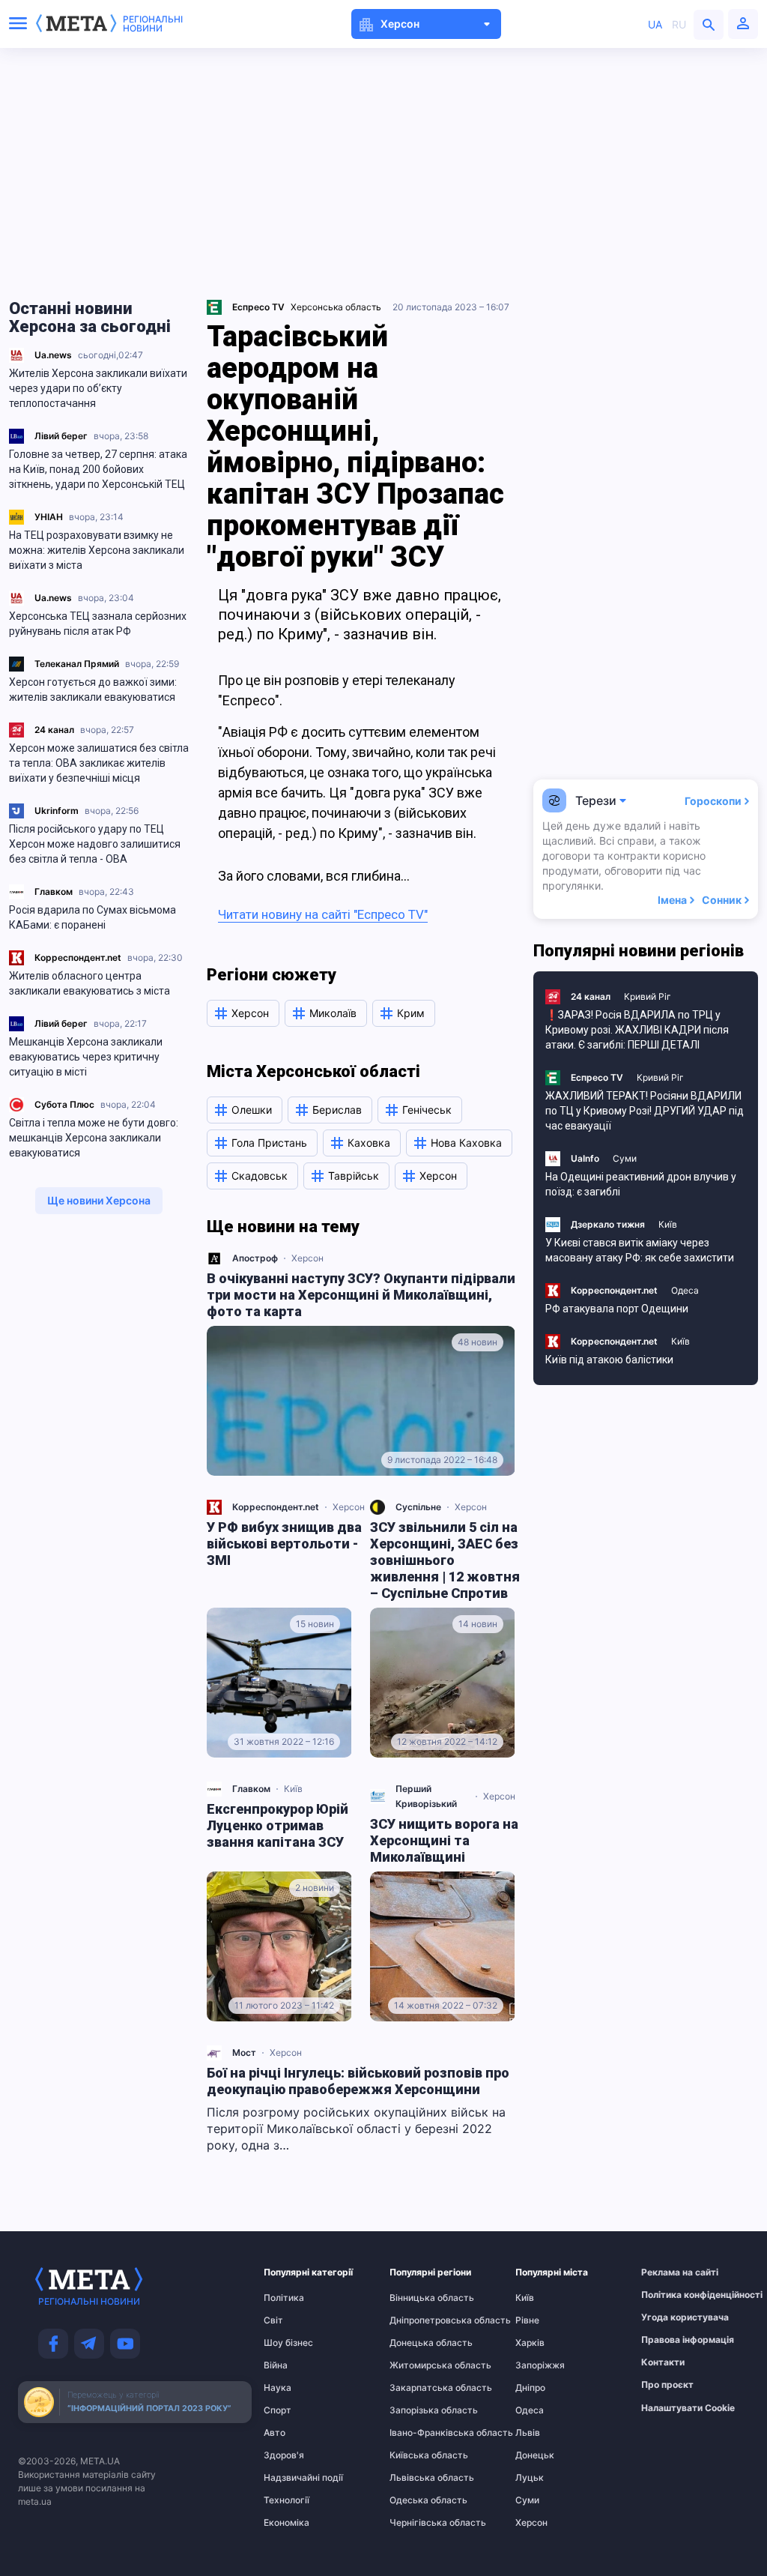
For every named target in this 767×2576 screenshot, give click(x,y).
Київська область (419, 2455)
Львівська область (419, 2478)
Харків (530, 2343)
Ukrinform (57, 811)
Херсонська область (336, 307)
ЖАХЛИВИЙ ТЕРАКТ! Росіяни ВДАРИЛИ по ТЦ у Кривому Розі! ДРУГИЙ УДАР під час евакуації (645, 1111)
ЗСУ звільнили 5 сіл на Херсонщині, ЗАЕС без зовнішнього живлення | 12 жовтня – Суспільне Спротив (445, 1560)
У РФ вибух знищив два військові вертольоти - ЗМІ (284, 1544)
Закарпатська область (419, 2388)
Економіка (287, 2523)
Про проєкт (667, 2385)
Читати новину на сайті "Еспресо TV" (323, 914)
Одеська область (419, 2500)
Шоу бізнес (288, 2343)
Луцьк (530, 2478)
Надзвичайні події (293, 2478)
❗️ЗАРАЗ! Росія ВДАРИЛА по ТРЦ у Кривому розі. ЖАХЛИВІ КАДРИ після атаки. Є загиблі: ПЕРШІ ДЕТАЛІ (637, 1030)
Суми (625, 1158)
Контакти (663, 2362)
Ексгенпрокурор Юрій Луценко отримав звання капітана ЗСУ (278, 1825)
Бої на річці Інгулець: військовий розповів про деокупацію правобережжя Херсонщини (358, 2081)
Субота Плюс (64, 1104)
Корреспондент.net (78, 957)
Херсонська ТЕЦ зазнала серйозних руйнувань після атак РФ (98, 624)
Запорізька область (419, 2410)
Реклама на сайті (670, 2272)
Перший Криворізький (426, 1796)
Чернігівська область (419, 2523)
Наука (278, 2388)
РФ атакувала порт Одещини (617, 1309)
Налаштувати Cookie (688, 2408)
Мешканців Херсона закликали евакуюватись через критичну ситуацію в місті (86, 1057)
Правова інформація (670, 2340)
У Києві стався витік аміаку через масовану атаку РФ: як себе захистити (640, 1250)
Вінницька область (419, 2298)
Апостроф (255, 1258)
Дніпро (530, 2388)
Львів (528, 2433)
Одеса (685, 1290)
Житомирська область (419, 2365)
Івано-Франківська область (419, 2433)
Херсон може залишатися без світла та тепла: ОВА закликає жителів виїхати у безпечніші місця (99, 763)
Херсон (307, 1258)
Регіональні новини (153, 24)
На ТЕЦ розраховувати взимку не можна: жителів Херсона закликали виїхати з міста (97, 550)
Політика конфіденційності (670, 2295)
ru (679, 24)
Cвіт (273, 2320)
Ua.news (53, 355)
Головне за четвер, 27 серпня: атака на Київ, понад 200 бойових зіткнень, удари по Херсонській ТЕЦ (98, 469)
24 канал (54, 730)
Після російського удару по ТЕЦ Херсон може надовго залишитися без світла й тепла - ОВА (95, 844)
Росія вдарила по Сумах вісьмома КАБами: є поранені (93, 917)
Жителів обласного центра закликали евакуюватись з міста (90, 983)
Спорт (278, 2410)
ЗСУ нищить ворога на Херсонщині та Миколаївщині (444, 1840)
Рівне (527, 2320)
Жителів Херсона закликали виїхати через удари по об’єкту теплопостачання (98, 388)
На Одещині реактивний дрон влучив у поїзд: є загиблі (641, 1184)
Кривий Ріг (648, 996)
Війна (276, 2365)
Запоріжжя (540, 2365)
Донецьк (535, 2455)
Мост (244, 2052)
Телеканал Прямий (77, 664)
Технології (287, 2500)
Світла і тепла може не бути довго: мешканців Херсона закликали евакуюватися (94, 1138)
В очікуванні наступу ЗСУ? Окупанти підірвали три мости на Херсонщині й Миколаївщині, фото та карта (361, 1295)
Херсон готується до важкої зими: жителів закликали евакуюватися (93, 690)
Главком (54, 892)
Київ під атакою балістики (609, 1360)
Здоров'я (284, 2455)
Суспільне (418, 1507)
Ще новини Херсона (99, 1200)
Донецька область (419, 2343)
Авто (275, 2433)
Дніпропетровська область (419, 2320)
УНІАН (49, 517)
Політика (284, 2298)
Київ (293, 1789)
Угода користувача (670, 2317)
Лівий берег (61, 436)
